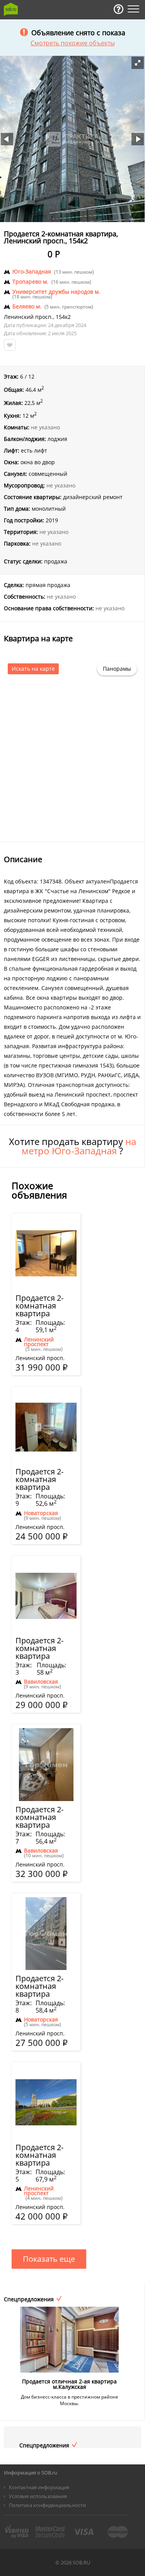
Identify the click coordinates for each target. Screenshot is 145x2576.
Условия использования (38, 2496)
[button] (138, 63)
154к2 (63, 317)
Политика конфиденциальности (47, 2505)
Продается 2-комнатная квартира (39, 1306)
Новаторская (41, 1513)
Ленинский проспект (39, 1342)
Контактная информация (39, 2487)
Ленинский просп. (28, 317)
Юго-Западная (32, 272)
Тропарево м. (30, 282)
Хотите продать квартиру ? (72, 1146)
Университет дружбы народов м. (56, 292)
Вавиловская (41, 1682)
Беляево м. (27, 307)
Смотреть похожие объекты (73, 43)
